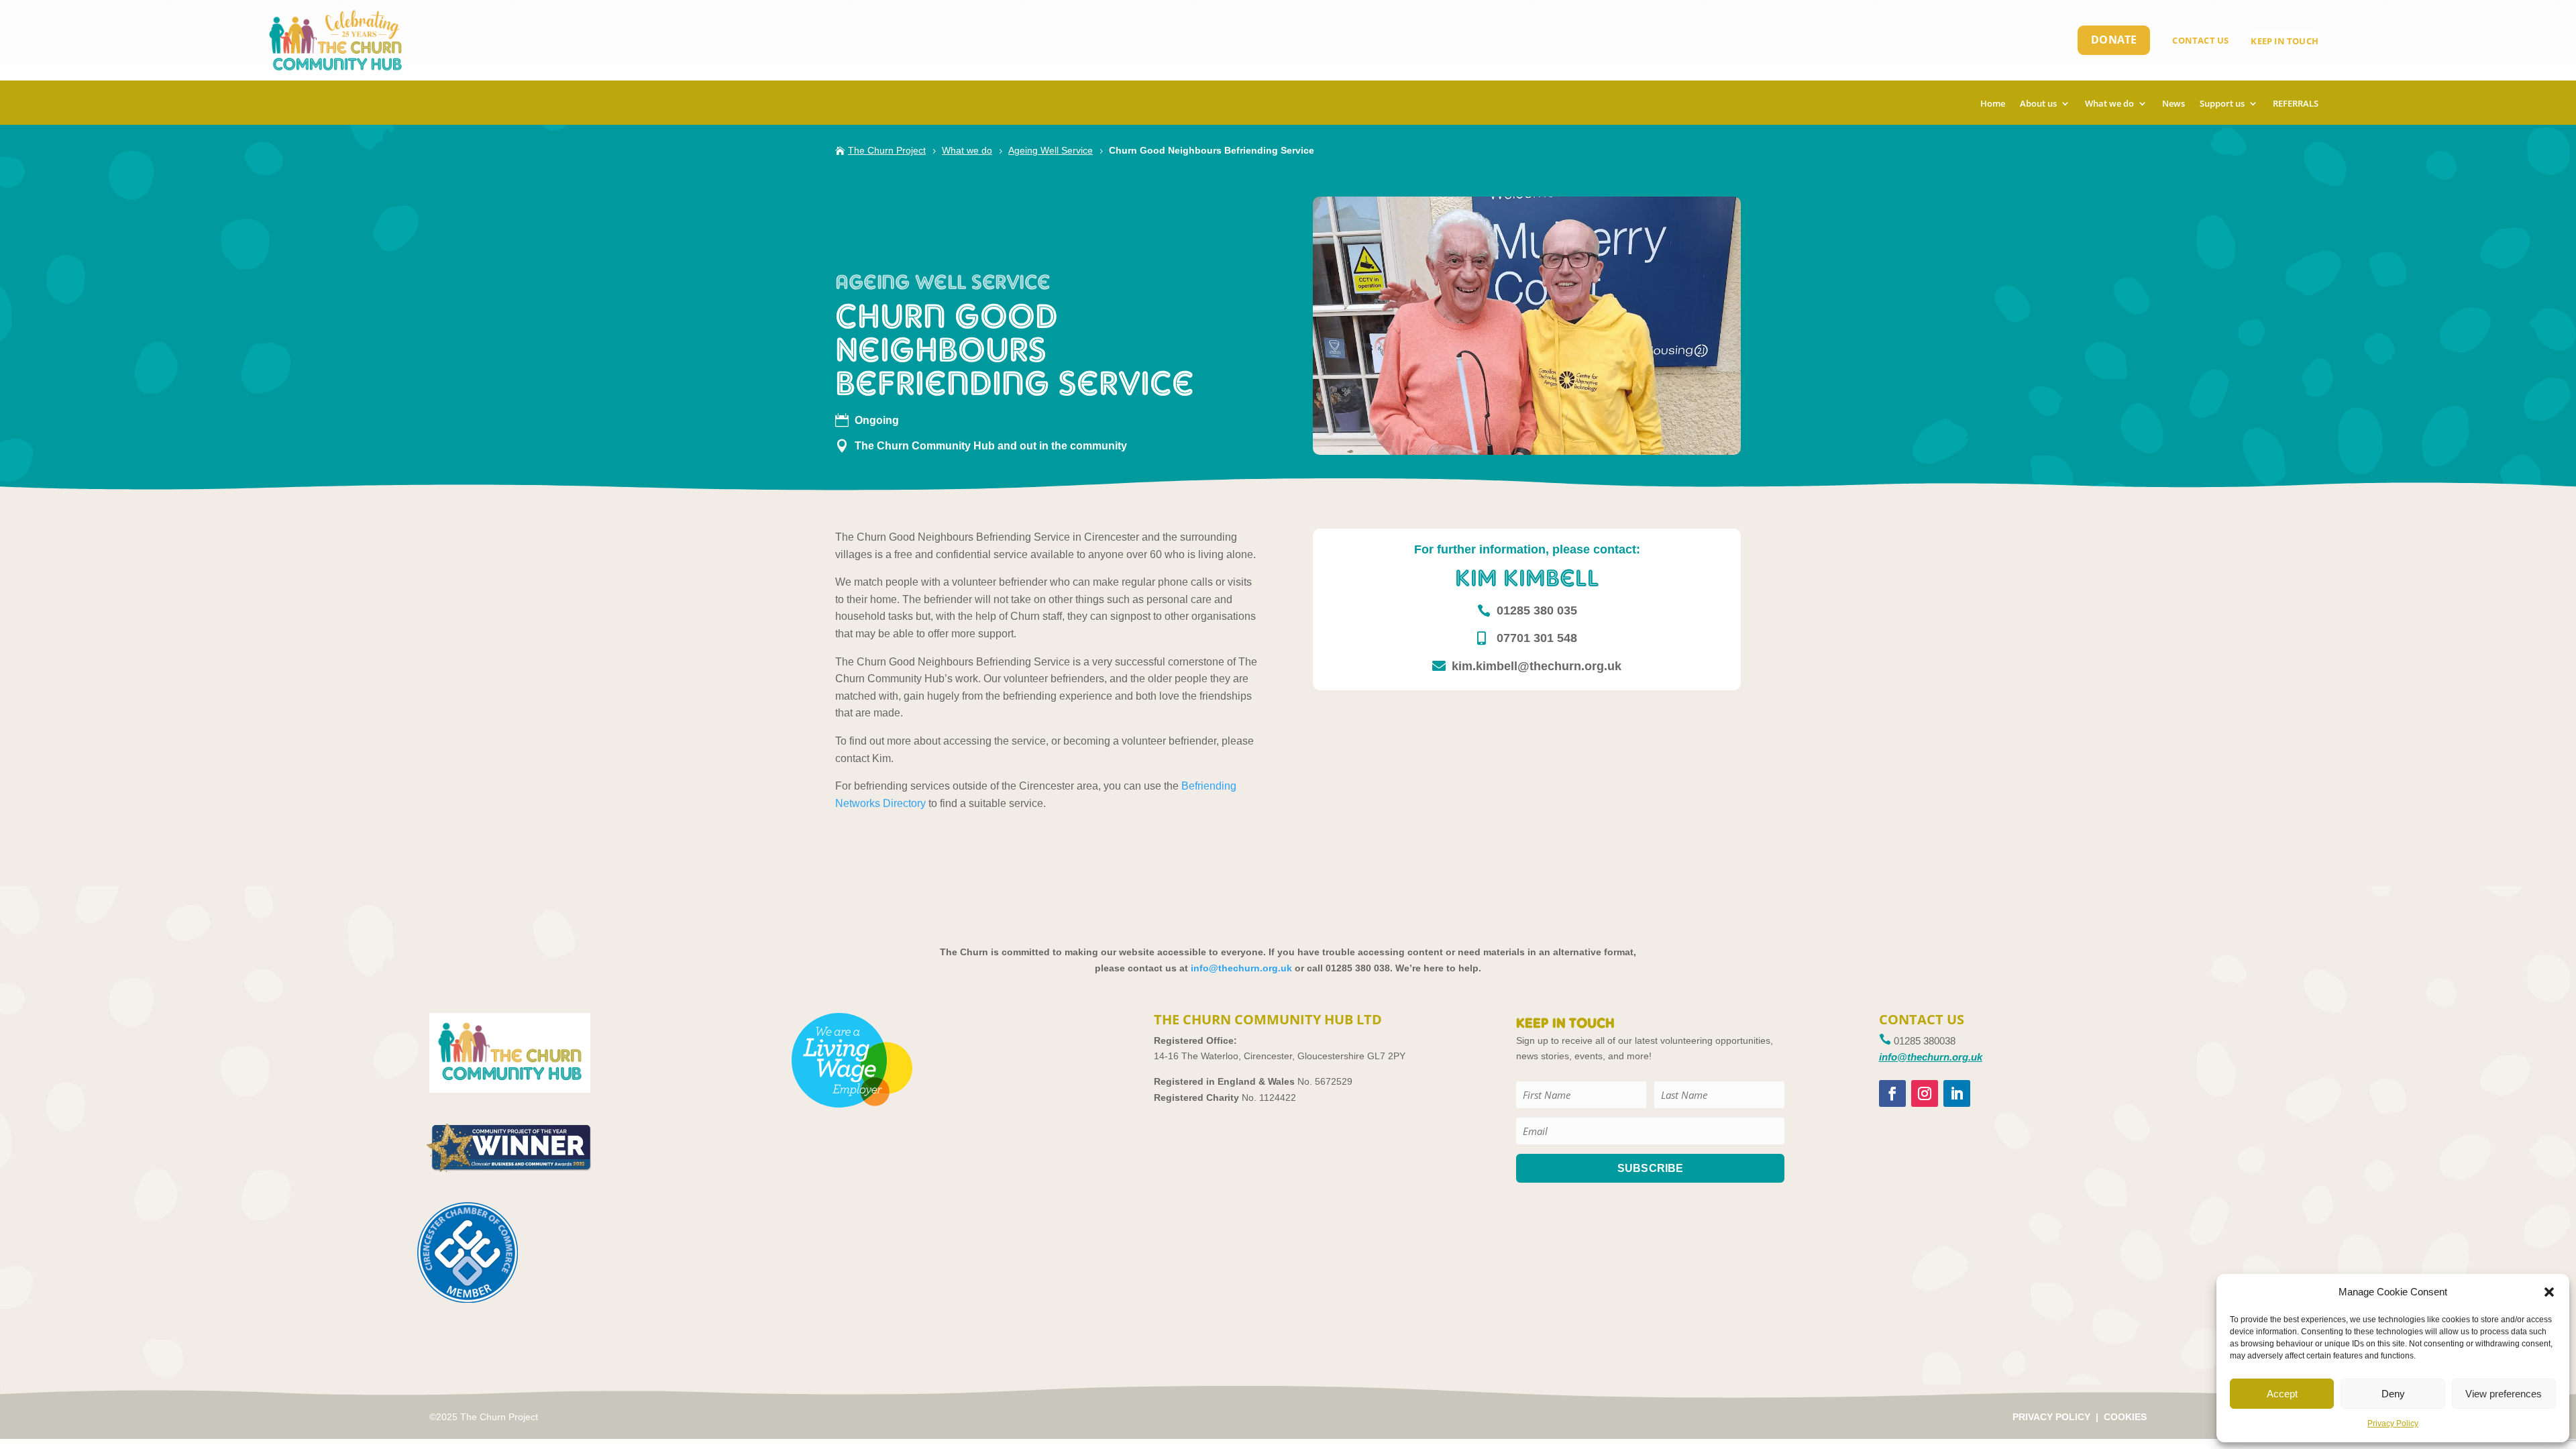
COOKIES (2125, 1417)
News (2173, 104)
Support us (2222, 104)
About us (2038, 104)
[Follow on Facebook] (1892, 1093)
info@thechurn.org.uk (1241, 968)
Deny (2393, 1394)
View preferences (2504, 1394)
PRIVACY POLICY (2051, 1417)
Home (1993, 104)
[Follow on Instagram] (1925, 1093)
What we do (2109, 104)
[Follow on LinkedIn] (1957, 1093)
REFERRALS (2296, 104)
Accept (2282, 1394)
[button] (2549, 1292)
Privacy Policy (2393, 1424)
